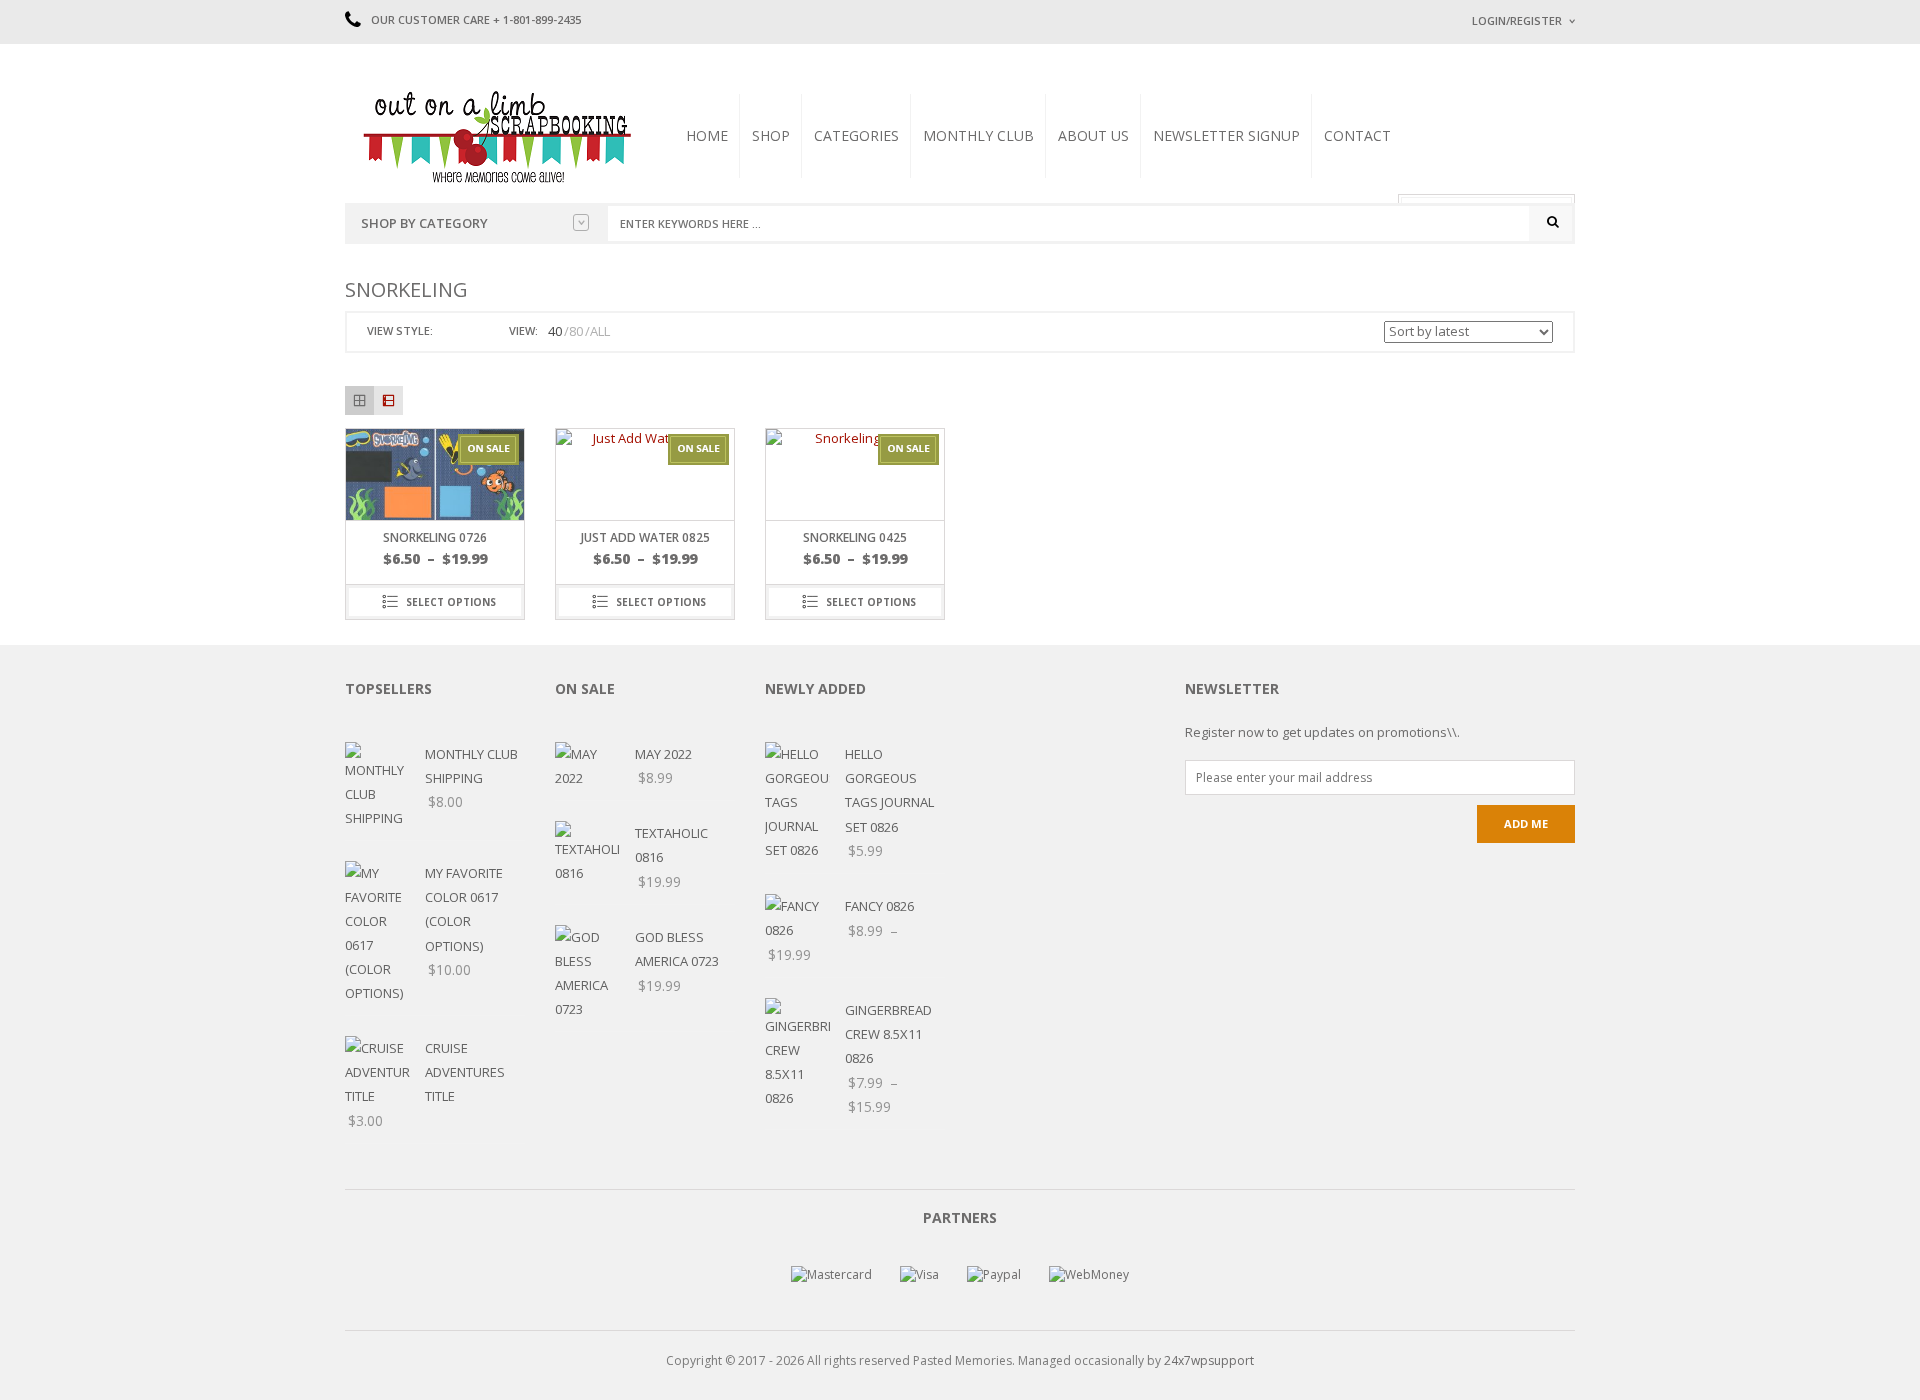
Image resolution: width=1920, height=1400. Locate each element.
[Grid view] (359, 400)
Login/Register (1517, 20)
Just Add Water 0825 (645, 537)
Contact (1357, 135)
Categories (856, 135)
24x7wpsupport (1209, 1360)
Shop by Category (424, 223)
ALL (600, 331)
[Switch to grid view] (451, 331)
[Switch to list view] (474, 331)
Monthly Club (978, 135)
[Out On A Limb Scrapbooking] (495, 136)
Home (707, 135)
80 (576, 331)
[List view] (388, 400)
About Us (1093, 135)
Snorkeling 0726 (435, 537)
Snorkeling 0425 (855, 537)
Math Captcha (1509, 270)
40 (555, 331)
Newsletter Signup (1226, 135)
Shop (771, 135)
